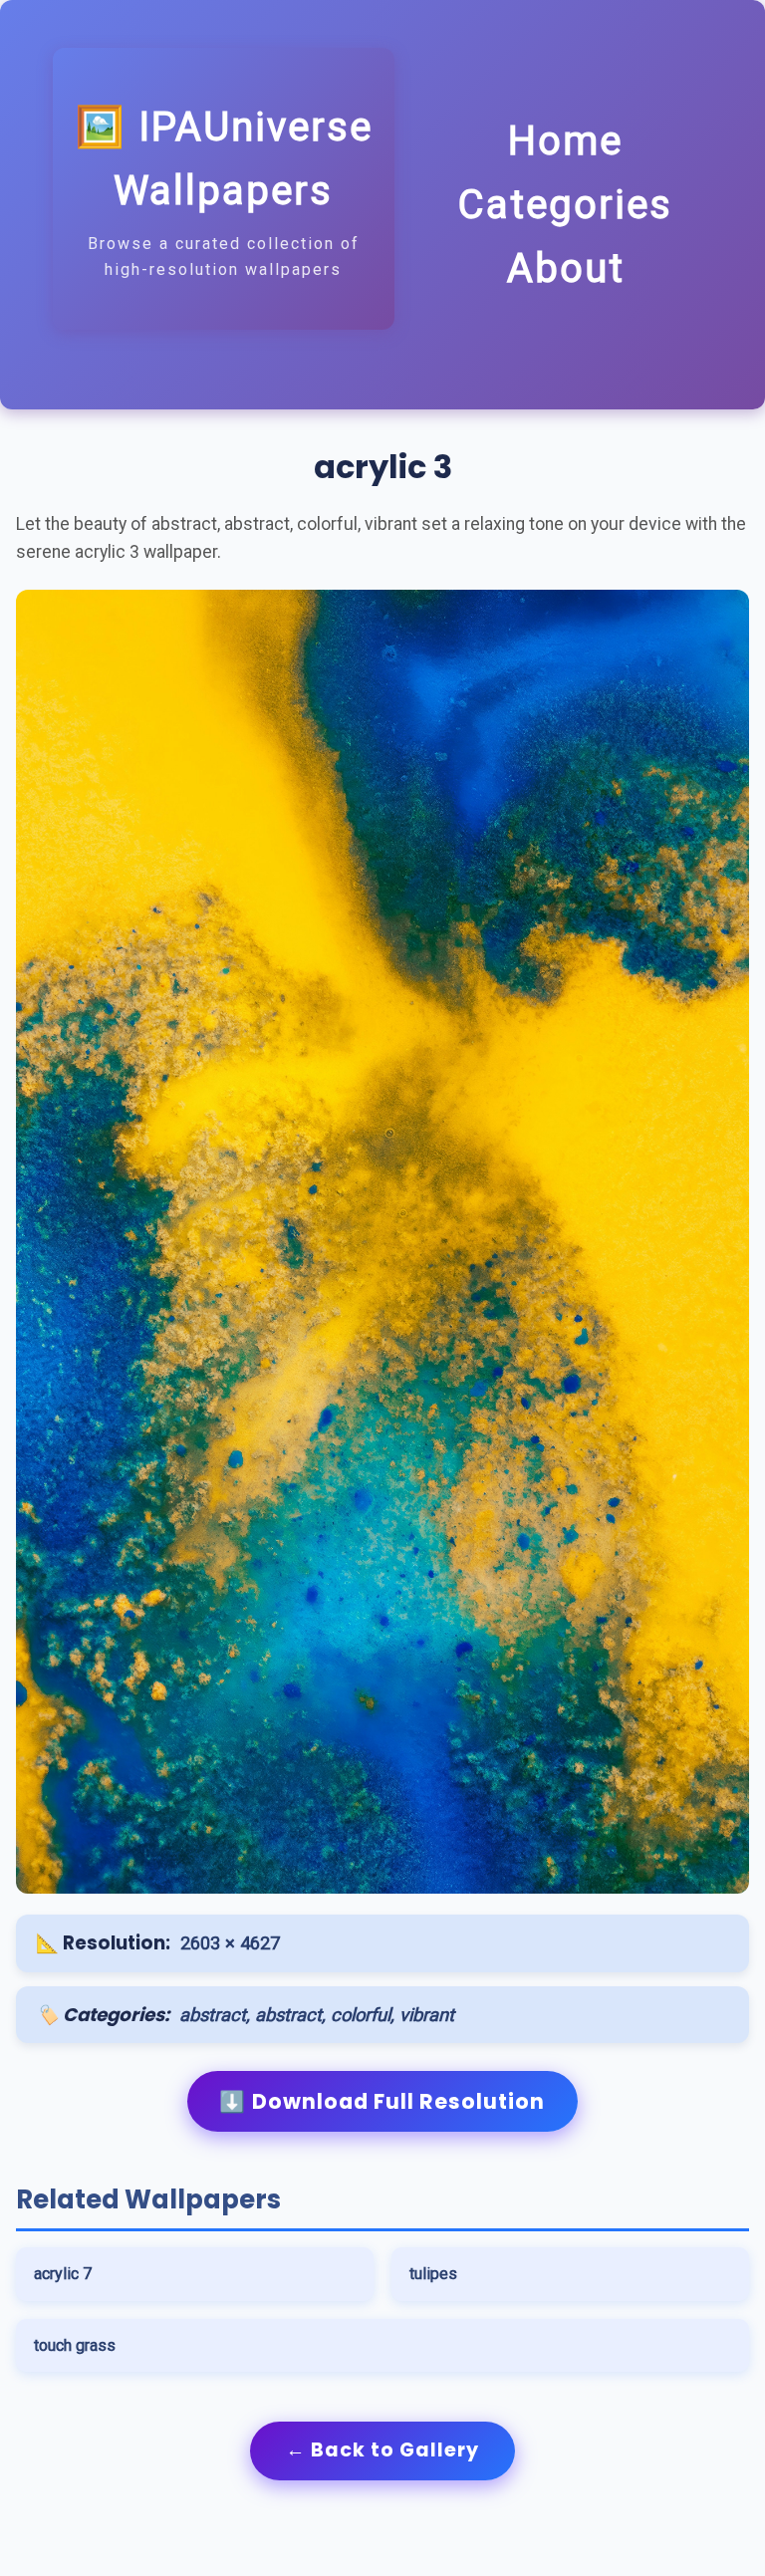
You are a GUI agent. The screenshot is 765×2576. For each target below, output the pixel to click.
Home (565, 141)
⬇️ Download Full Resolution (382, 2101)
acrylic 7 (63, 2274)
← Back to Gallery (382, 2450)
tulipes (433, 2274)
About (566, 268)
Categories (565, 205)
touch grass (75, 2345)
